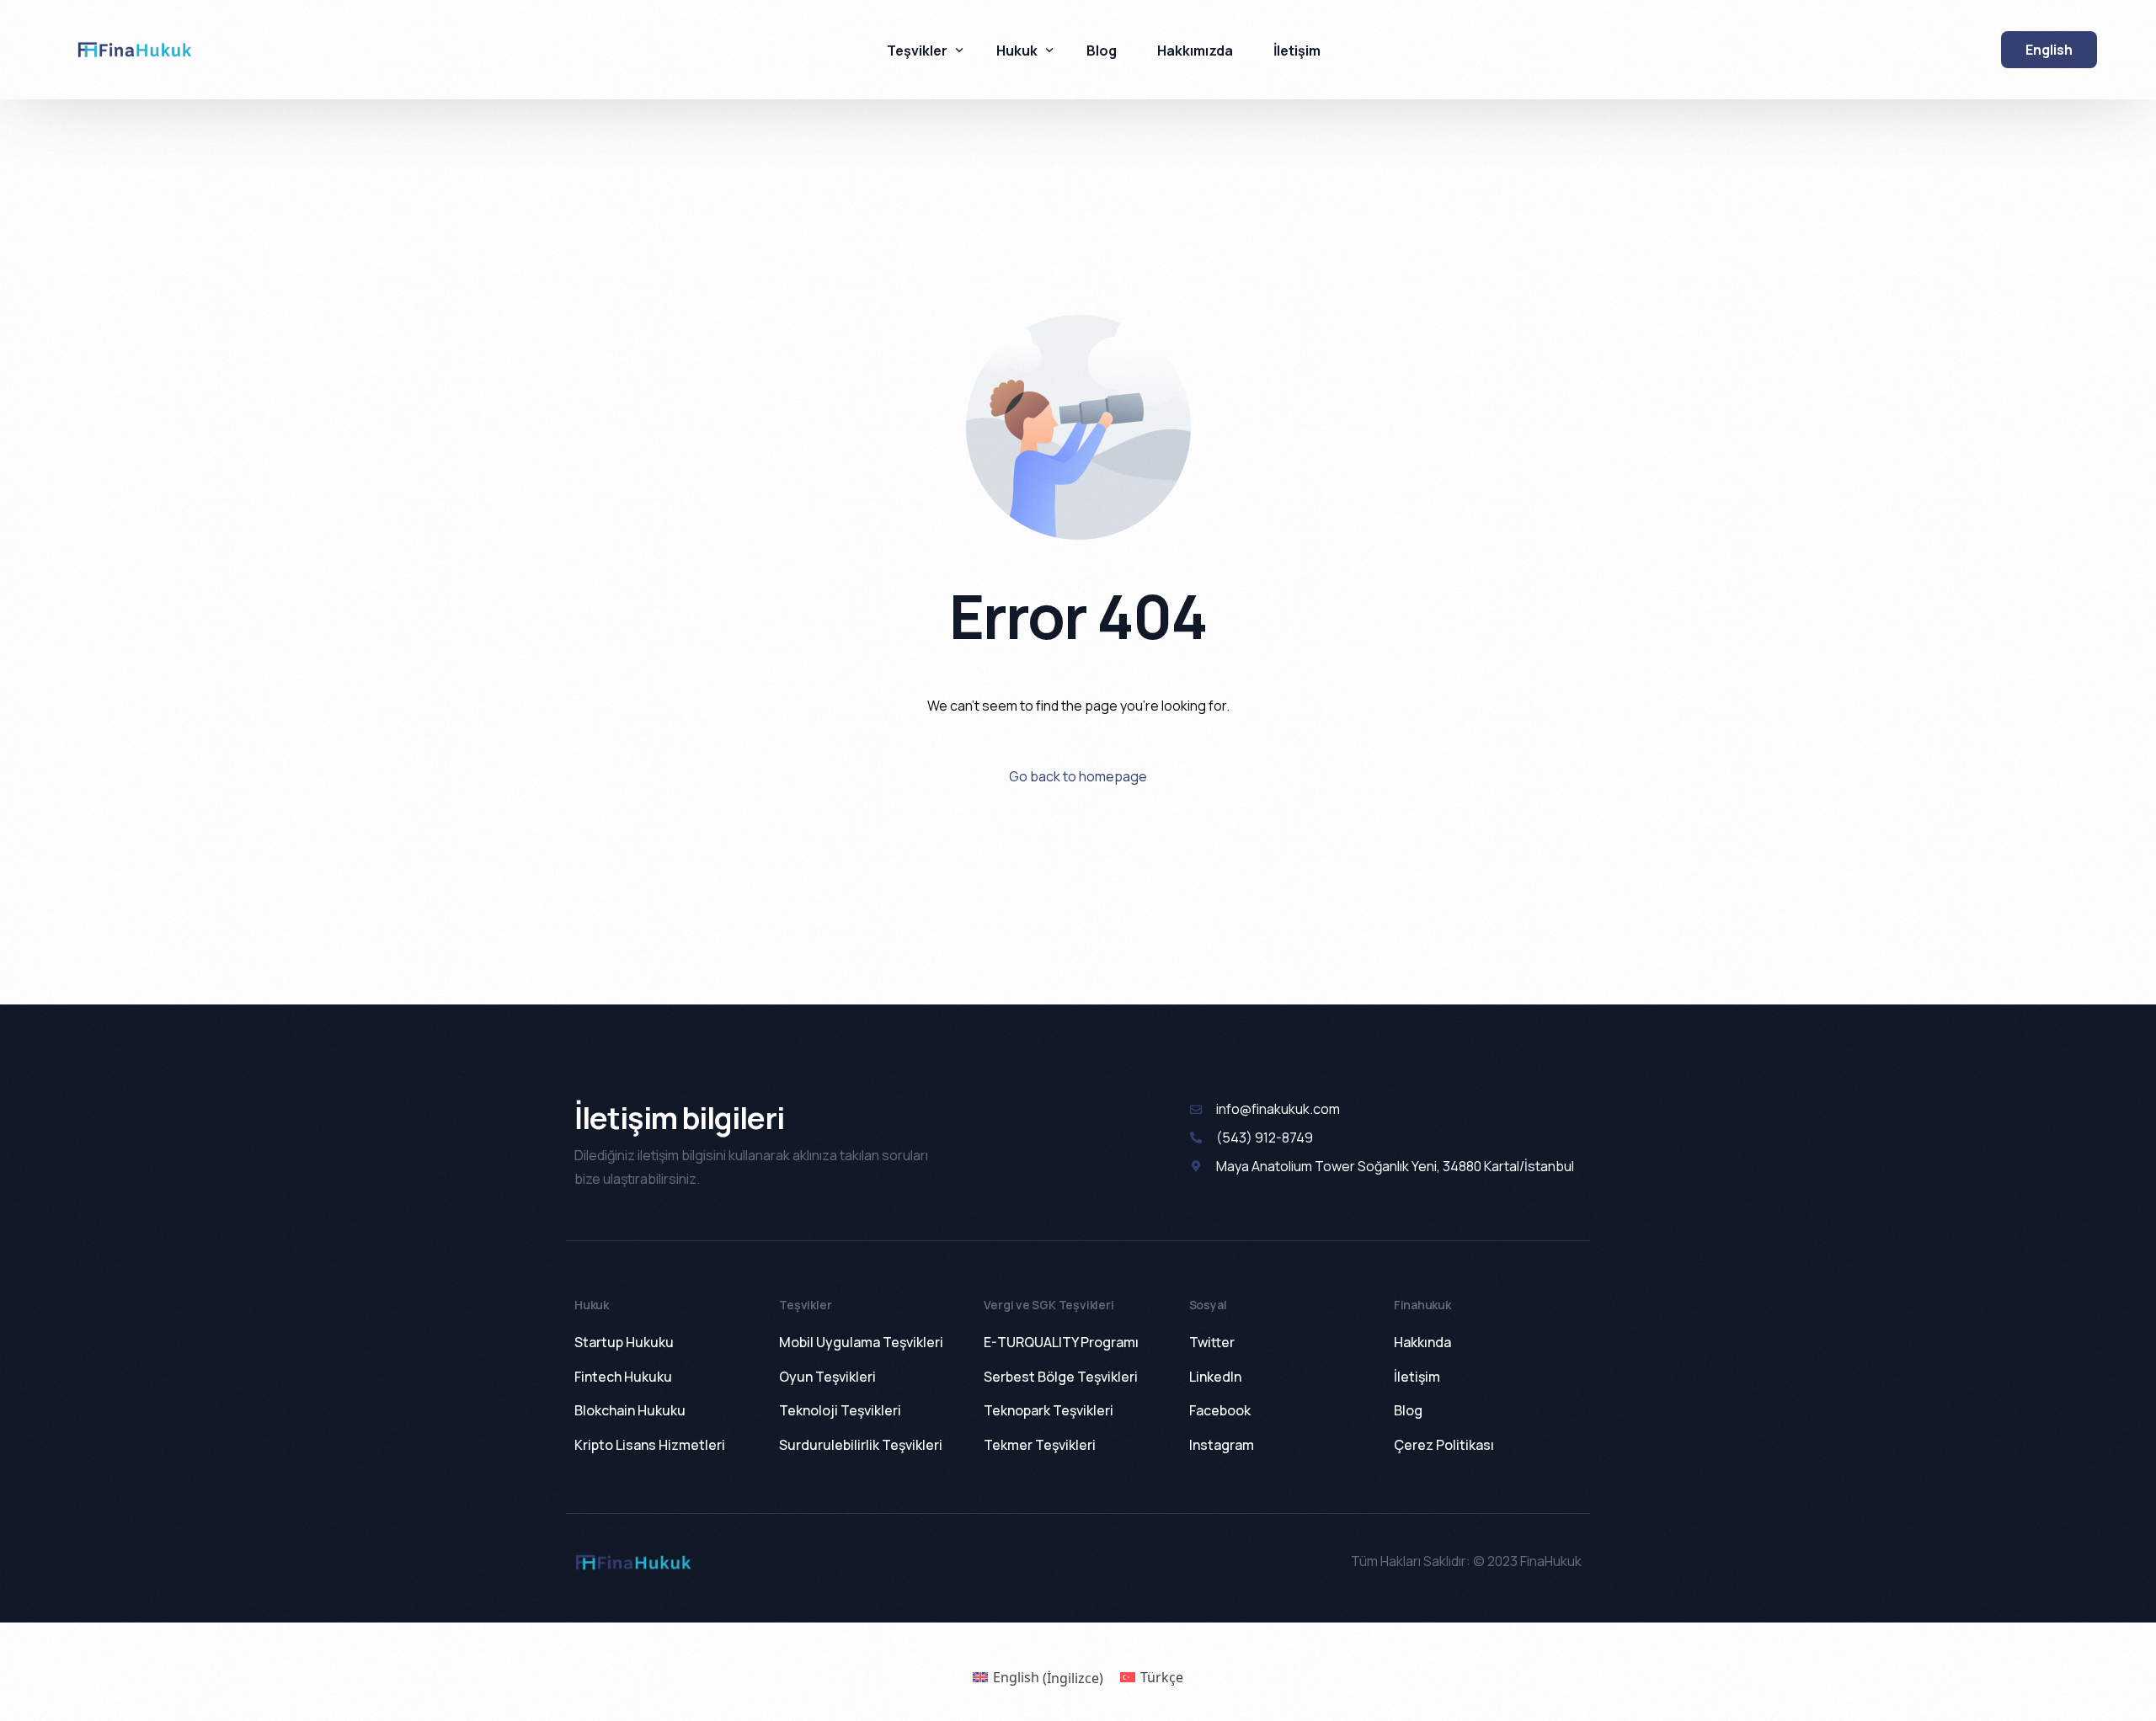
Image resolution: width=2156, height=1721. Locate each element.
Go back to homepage (1078, 776)
